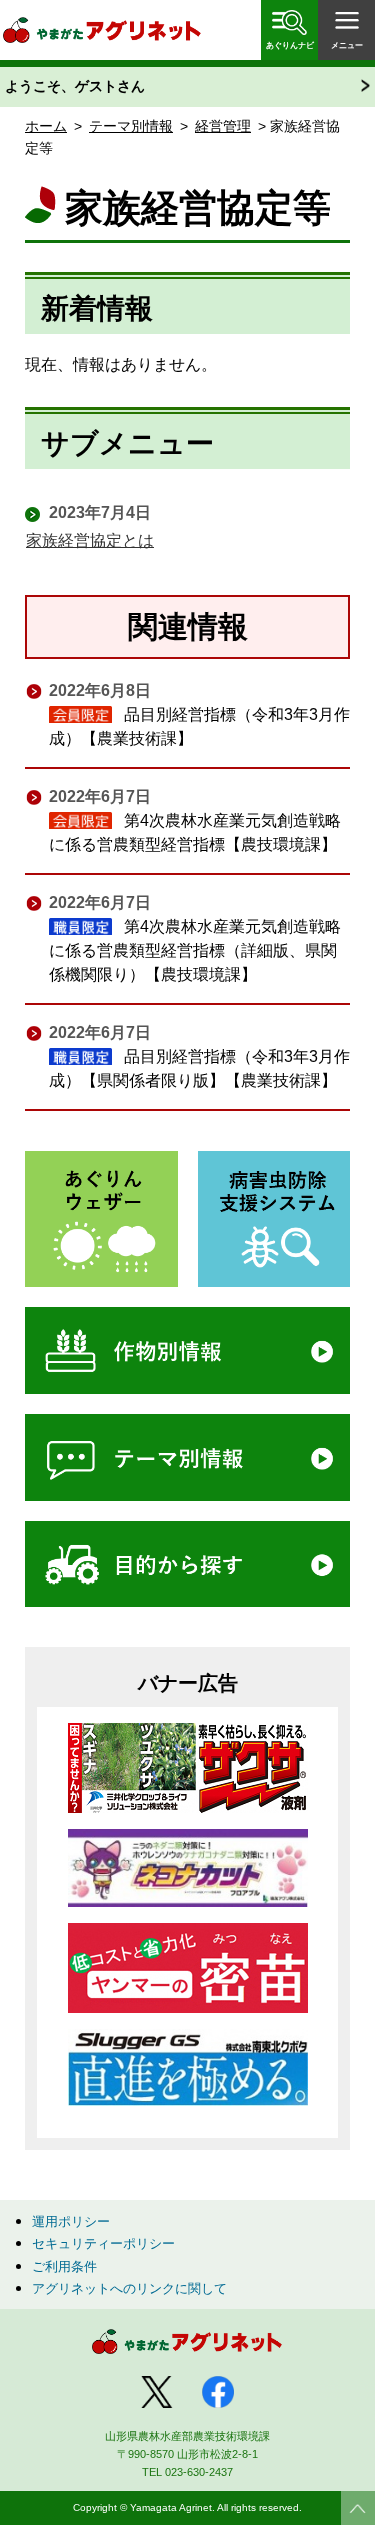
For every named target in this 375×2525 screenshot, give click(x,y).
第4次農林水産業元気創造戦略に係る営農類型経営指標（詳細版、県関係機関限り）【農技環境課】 (195, 950)
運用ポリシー (71, 2221)
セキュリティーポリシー (103, 2243)
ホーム (46, 126)
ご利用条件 (64, 2266)
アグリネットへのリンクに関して (129, 2288)
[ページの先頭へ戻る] (358, 2508)
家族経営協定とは (90, 540)
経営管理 (223, 126)
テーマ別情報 (131, 126)
